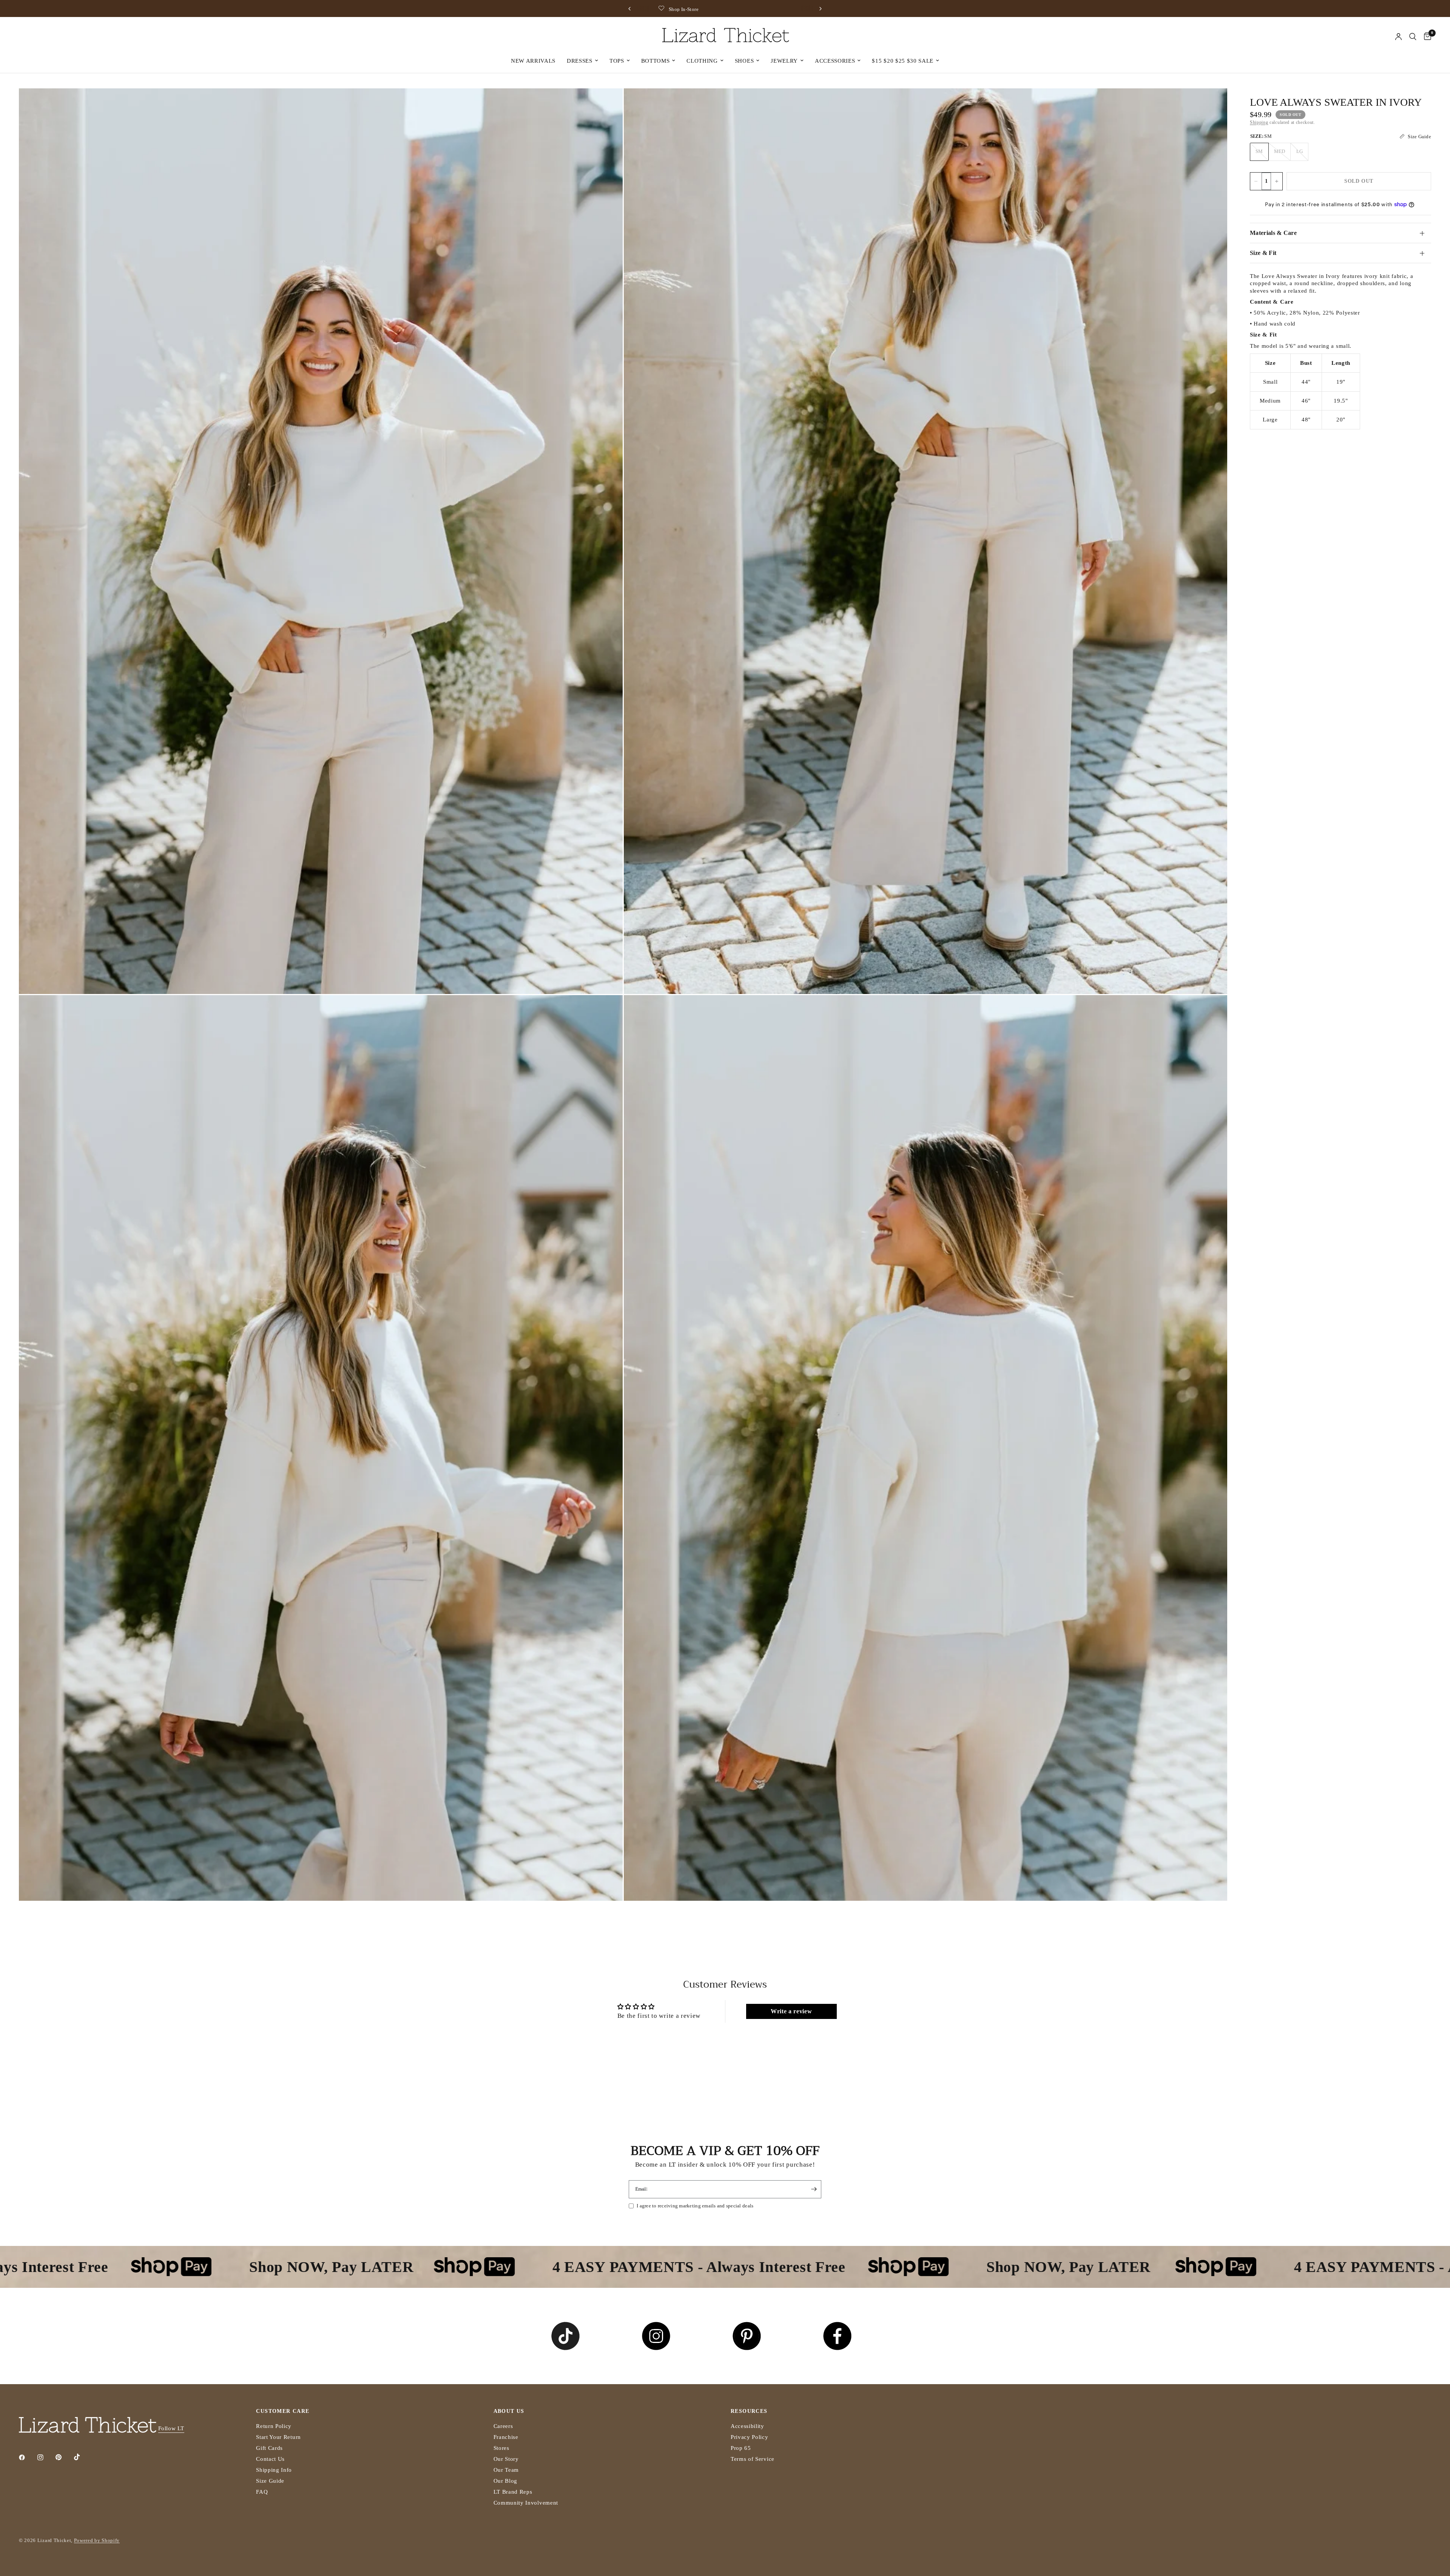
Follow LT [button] (171, 2428)
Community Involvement (526, 2503)
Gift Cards (269, 2448)
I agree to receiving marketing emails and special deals (695, 2206)
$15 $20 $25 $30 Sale (903, 61)
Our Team (506, 2470)
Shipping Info (274, 2470)
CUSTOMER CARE (283, 2411)
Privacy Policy (750, 2437)
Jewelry (784, 61)
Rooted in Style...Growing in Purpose (645, 9)
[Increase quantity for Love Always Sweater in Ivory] (1277, 181)
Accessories (835, 61)
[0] (1426, 37)
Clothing (702, 61)
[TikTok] (82, 2457)
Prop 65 (741, 2448)
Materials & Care (1273, 233)
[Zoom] (607, 104)
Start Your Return (278, 2437)
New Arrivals (533, 61)
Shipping (1259, 122)
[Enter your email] (814, 2189)
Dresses (580, 61)
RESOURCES (749, 2411)
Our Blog (505, 2481)
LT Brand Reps (513, 2492)
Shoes (744, 61)
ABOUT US (509, 2411)
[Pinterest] (64, 2457)
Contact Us (270, 2459)
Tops (617, 61)
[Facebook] (27, 2457)
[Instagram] (46, 2457)
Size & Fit (1263, 253)
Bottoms (656, 61)
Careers (503, 2426)
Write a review (791, 2011)
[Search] (1413, 37)
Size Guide (270, 2481)
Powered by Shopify (97, 2540)
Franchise (506, 2437)
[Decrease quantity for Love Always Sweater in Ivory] (1256, 181)
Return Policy (274, 2426)
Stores (501, 2448)
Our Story (506, 2459)
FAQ (262, 2492)
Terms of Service (753, 2459)
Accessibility (747, 2426)
